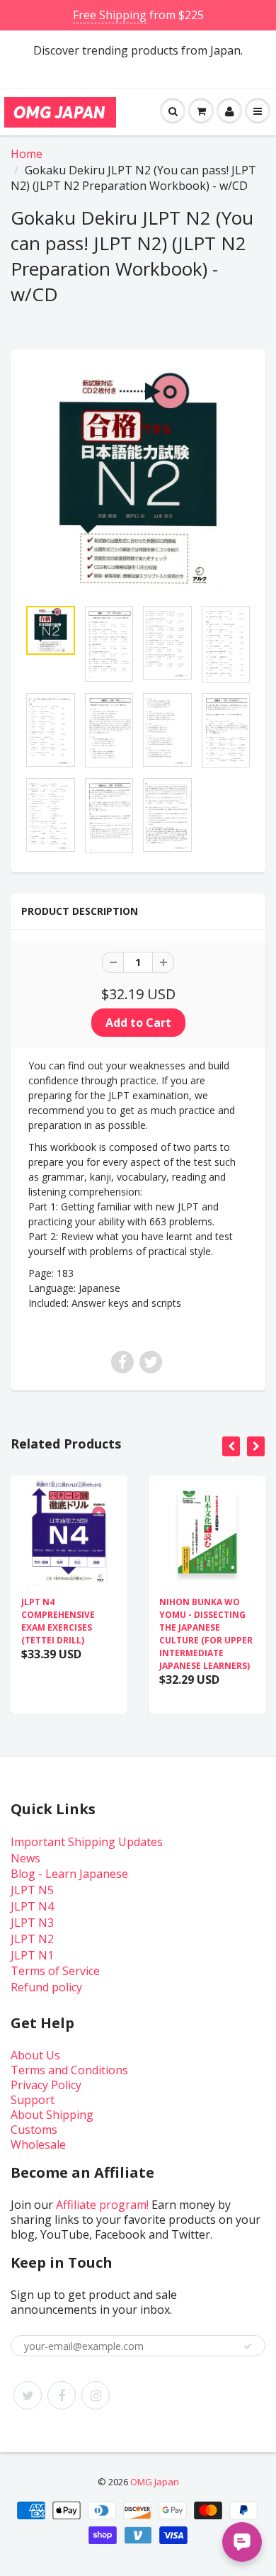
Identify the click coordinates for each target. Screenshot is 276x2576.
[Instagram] (96, 2395)
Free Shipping (110, 15)
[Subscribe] (248, 2346)
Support (33, 2100)
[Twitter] (28, 2395)
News (25, 1858)
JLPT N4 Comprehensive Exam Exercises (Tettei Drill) (58, 1621)
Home (27, 154)
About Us (35, 2055)
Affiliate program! (102, 2205)
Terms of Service (55, 1971)
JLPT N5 (32, 1890)
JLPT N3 (32, 1923)
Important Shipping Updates (87, 1842)
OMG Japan (155, 2482)
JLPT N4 (32, 1906)
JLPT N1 (32, 1955)
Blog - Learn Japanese (69, 1874)
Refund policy (46, 1987)
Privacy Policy (46, 2085)
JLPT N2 (32, 1939)
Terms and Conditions (69, 2070)
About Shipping (52, 2115)
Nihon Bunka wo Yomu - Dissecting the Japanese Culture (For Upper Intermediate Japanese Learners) (206, 1634)
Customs (34, 2130)
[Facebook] (62, 2395)
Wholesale (38, 2144)
